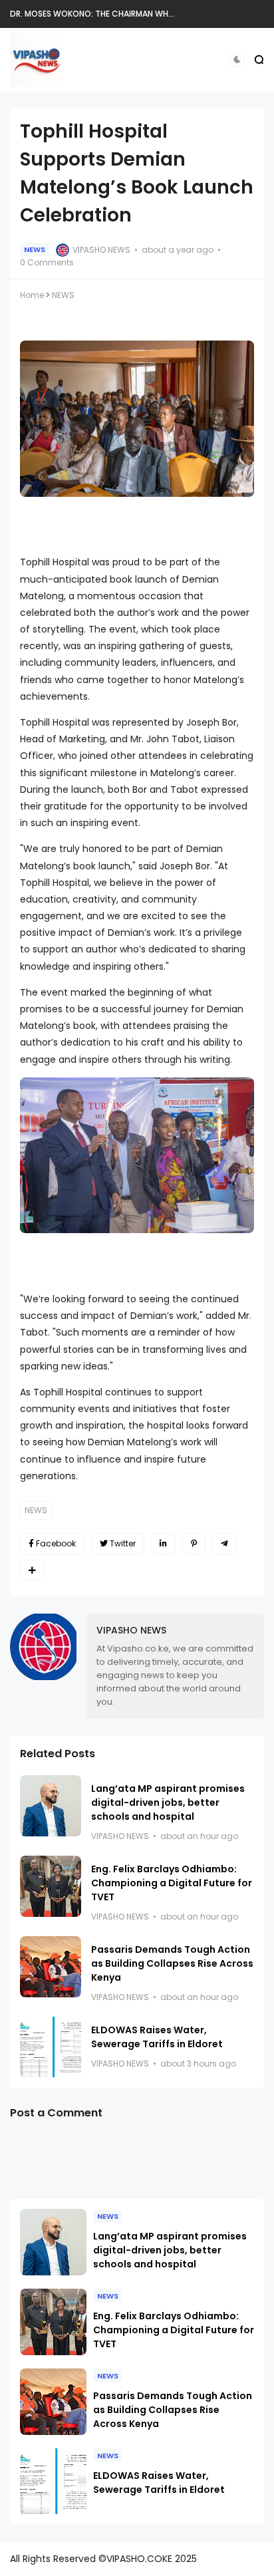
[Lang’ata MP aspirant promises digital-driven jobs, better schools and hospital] (51, 1806)
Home (32, 295)
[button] (237, 60)
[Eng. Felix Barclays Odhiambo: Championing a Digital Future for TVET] (51, 1886)
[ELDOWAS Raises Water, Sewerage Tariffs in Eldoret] (51, 2047)
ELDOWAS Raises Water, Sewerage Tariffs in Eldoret (157, 2037)
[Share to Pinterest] (194, 1544)
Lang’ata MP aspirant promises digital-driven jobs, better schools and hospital (168, 1802)
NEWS (35, 249)
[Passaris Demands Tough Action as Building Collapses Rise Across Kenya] (51, 1967)
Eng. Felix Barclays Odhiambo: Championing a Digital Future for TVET (172, 1883)
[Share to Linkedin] (163, 1544)
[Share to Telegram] (224, 1544)
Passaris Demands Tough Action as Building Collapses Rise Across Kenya (172, 1963)
